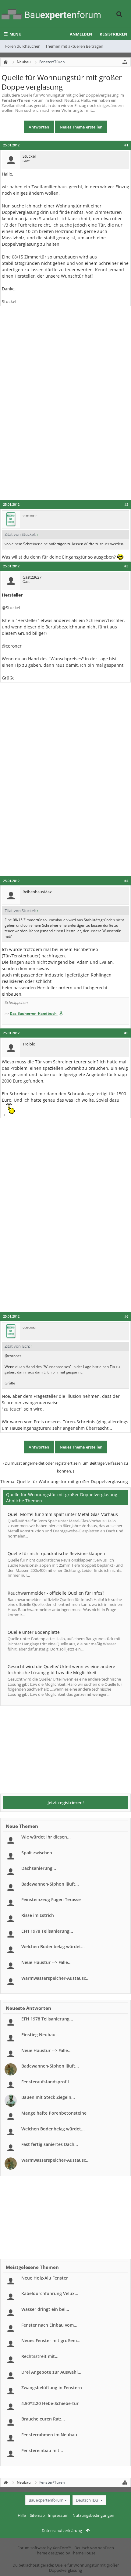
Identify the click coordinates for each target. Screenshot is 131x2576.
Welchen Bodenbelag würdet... (53, 1947)
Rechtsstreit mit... (40, 2356)
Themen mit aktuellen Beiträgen (74, 46)
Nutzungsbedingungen (93, 2515)
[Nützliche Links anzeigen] (125, 62)
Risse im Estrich (38, 1915)
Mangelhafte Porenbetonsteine (54, 2113)
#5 (126, 1033)
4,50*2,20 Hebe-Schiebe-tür (50, 2403)
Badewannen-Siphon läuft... (50, 1884)
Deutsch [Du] (88, 2500)
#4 (126, 881)
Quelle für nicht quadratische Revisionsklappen (56, 1553)
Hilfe (22, 2515)
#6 (126, 1316)
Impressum (58, 2515)
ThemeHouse (83, 2553)
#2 (126, 505)
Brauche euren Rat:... (43, 2419)
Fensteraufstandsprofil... (47, 2082)
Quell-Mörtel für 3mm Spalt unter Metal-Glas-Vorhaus (63, 1514)
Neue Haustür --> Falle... (46, 1962)
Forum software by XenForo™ (45, 2548)
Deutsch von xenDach (94, 2548)
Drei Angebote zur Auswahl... (51, 2372)
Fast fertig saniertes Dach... (50, 2144)
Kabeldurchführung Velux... (50, 2293)
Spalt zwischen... (39, 1853)
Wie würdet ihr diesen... (46, 1837)
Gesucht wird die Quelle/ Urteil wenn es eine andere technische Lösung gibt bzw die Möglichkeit (61, 1669)
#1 (126, 145)
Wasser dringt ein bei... (45, 2309)
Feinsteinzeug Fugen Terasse (51, 1899)
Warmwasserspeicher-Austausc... (55, 1978)
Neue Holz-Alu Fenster (45, 2278)
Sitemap (37, 2515)
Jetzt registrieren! (66, 1803)
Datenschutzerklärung (62, 2530)
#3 (126, 566)
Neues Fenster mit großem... (51, 2340)
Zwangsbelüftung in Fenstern (52, 2388)
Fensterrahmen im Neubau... (51, 2435)
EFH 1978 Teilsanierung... (47, 1931)
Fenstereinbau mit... (42, 2450)
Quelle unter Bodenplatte (34, 1632)
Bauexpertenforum (46, 2500)
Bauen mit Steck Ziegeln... (48, 2097)
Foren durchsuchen (23, 46)
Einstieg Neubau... (40, 2035)
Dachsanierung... (39, 1868)
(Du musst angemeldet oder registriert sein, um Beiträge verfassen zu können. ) (66, 1467)
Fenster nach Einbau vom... (49, 2325)
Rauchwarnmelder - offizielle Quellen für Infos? (56, 1593)
